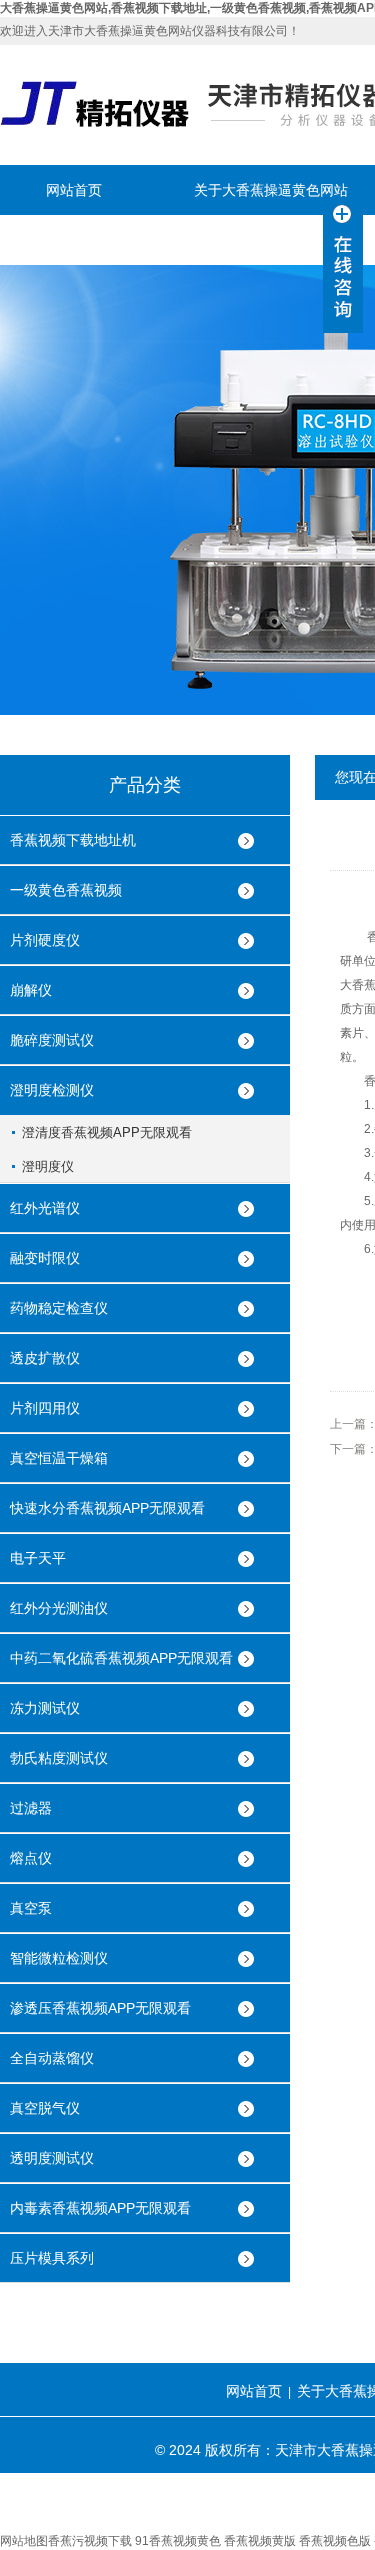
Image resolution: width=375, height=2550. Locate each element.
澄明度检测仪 (52, 1090)
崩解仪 (31, 990)
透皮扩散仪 (45, 1358)
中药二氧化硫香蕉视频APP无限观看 (121, 1658)
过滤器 (31, 1808)
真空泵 (31, 1908)
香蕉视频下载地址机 (73, 840)
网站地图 (24, 2541)
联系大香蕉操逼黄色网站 (123, 240)
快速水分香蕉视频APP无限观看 (107, 1508)
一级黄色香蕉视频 (66, 890)
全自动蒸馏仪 (52, 2058)
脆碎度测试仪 (52, 1040)
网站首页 (74, 190)
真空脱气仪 (45, 2108)
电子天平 (38, 1558)
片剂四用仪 (45, 1408)
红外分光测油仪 (59, 1608)
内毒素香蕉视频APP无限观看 (100, 2208)
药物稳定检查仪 (59, 1308)
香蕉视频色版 (335, 2541)
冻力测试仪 (45, 1708)
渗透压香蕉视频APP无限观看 (100, 2008)
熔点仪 (31, 1858)
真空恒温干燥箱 (59, 1458)
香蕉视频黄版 (260, 2541)
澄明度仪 (48, 1166)
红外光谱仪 (45, 1208)
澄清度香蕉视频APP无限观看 (107, 1132)
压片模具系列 (52, 2258)
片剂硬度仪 (45, 940)
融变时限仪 (45, 1258)
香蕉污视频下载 (90, 2541)
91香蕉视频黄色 (178, 2541)
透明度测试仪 (52, 2158)
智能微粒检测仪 (59, 1958)
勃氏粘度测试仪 (59, 1758)
